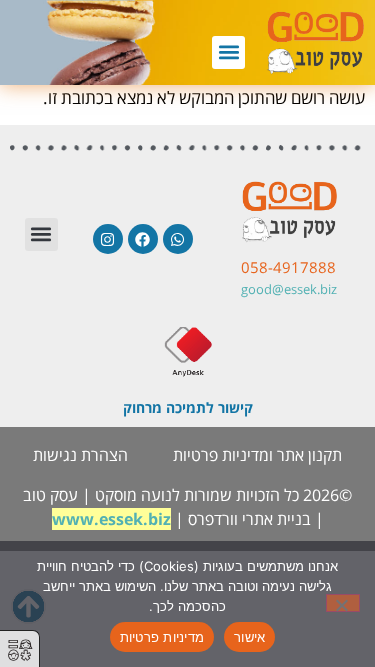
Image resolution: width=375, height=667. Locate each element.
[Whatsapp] (178, 239)
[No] (343, 603)
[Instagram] (108, 239)
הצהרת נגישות (80, 455)
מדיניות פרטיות (162, 637)
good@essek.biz (289, 289)
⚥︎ (20, 650)
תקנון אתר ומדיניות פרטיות (257, 455)
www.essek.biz (111, 519)
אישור (249, 637)
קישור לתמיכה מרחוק (188, 407)
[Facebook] (143, 239)
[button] (228, 52)
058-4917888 (288, 267)
